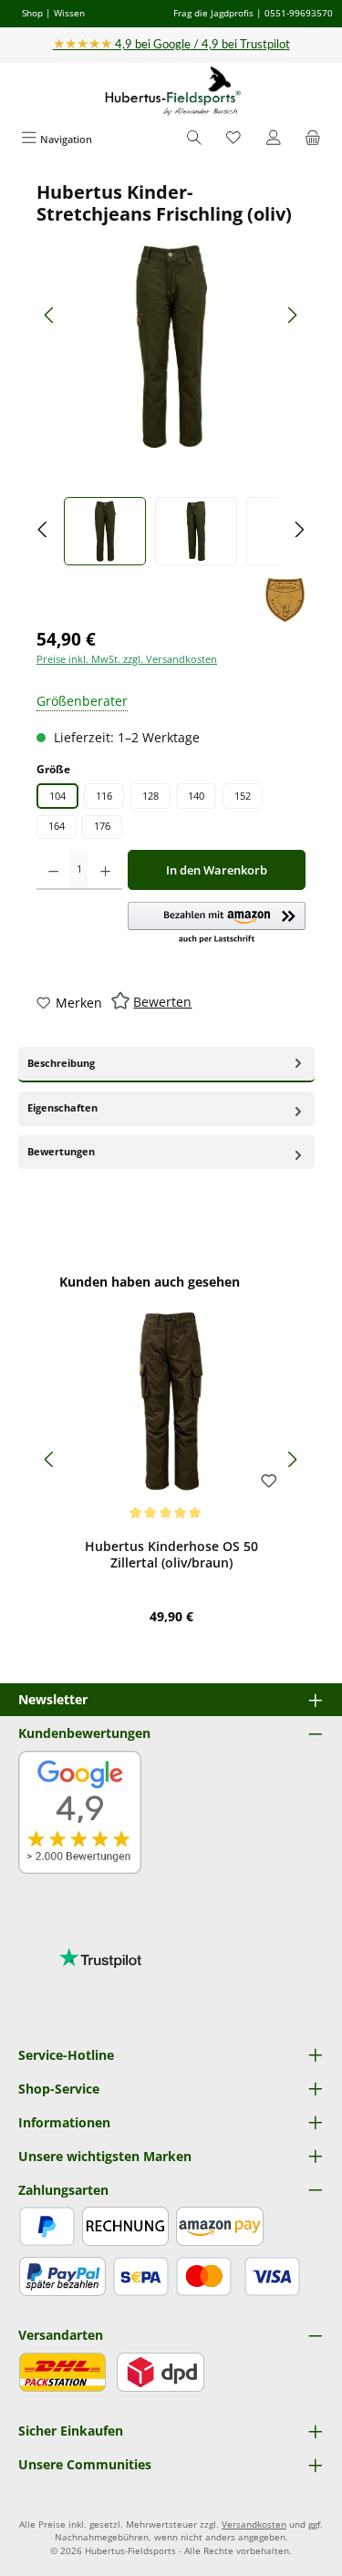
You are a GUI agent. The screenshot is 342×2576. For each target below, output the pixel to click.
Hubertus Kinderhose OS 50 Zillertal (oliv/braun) (171, 1554)
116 (104, 796)
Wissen (69, 13)
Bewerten (162, 1002)
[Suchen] (194, 139)
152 (243, 796)
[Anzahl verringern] (53, 870)
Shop (32, 13)
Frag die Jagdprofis (213, 13)
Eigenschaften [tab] (62, 1107)
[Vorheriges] (50, 315)
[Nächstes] (292, 315)
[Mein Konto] (274, 139)
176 (102, 826)
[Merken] (269, 1482)
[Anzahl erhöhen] (105, 870)
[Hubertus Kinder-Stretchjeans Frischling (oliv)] (171, 346)
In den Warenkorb (217, 870)
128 (150, 796)
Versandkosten (254, 2524)
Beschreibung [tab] (61, 1063)
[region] (171, 373)
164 (57, 826)
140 (196, 796)
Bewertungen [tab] (61, 1151)
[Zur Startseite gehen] (171, 92)
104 (57, 796)
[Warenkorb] (313, 139)
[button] (217, 924)
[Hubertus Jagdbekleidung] (285, 600)
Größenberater (82, 701)
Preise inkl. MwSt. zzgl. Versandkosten (127, 659)
